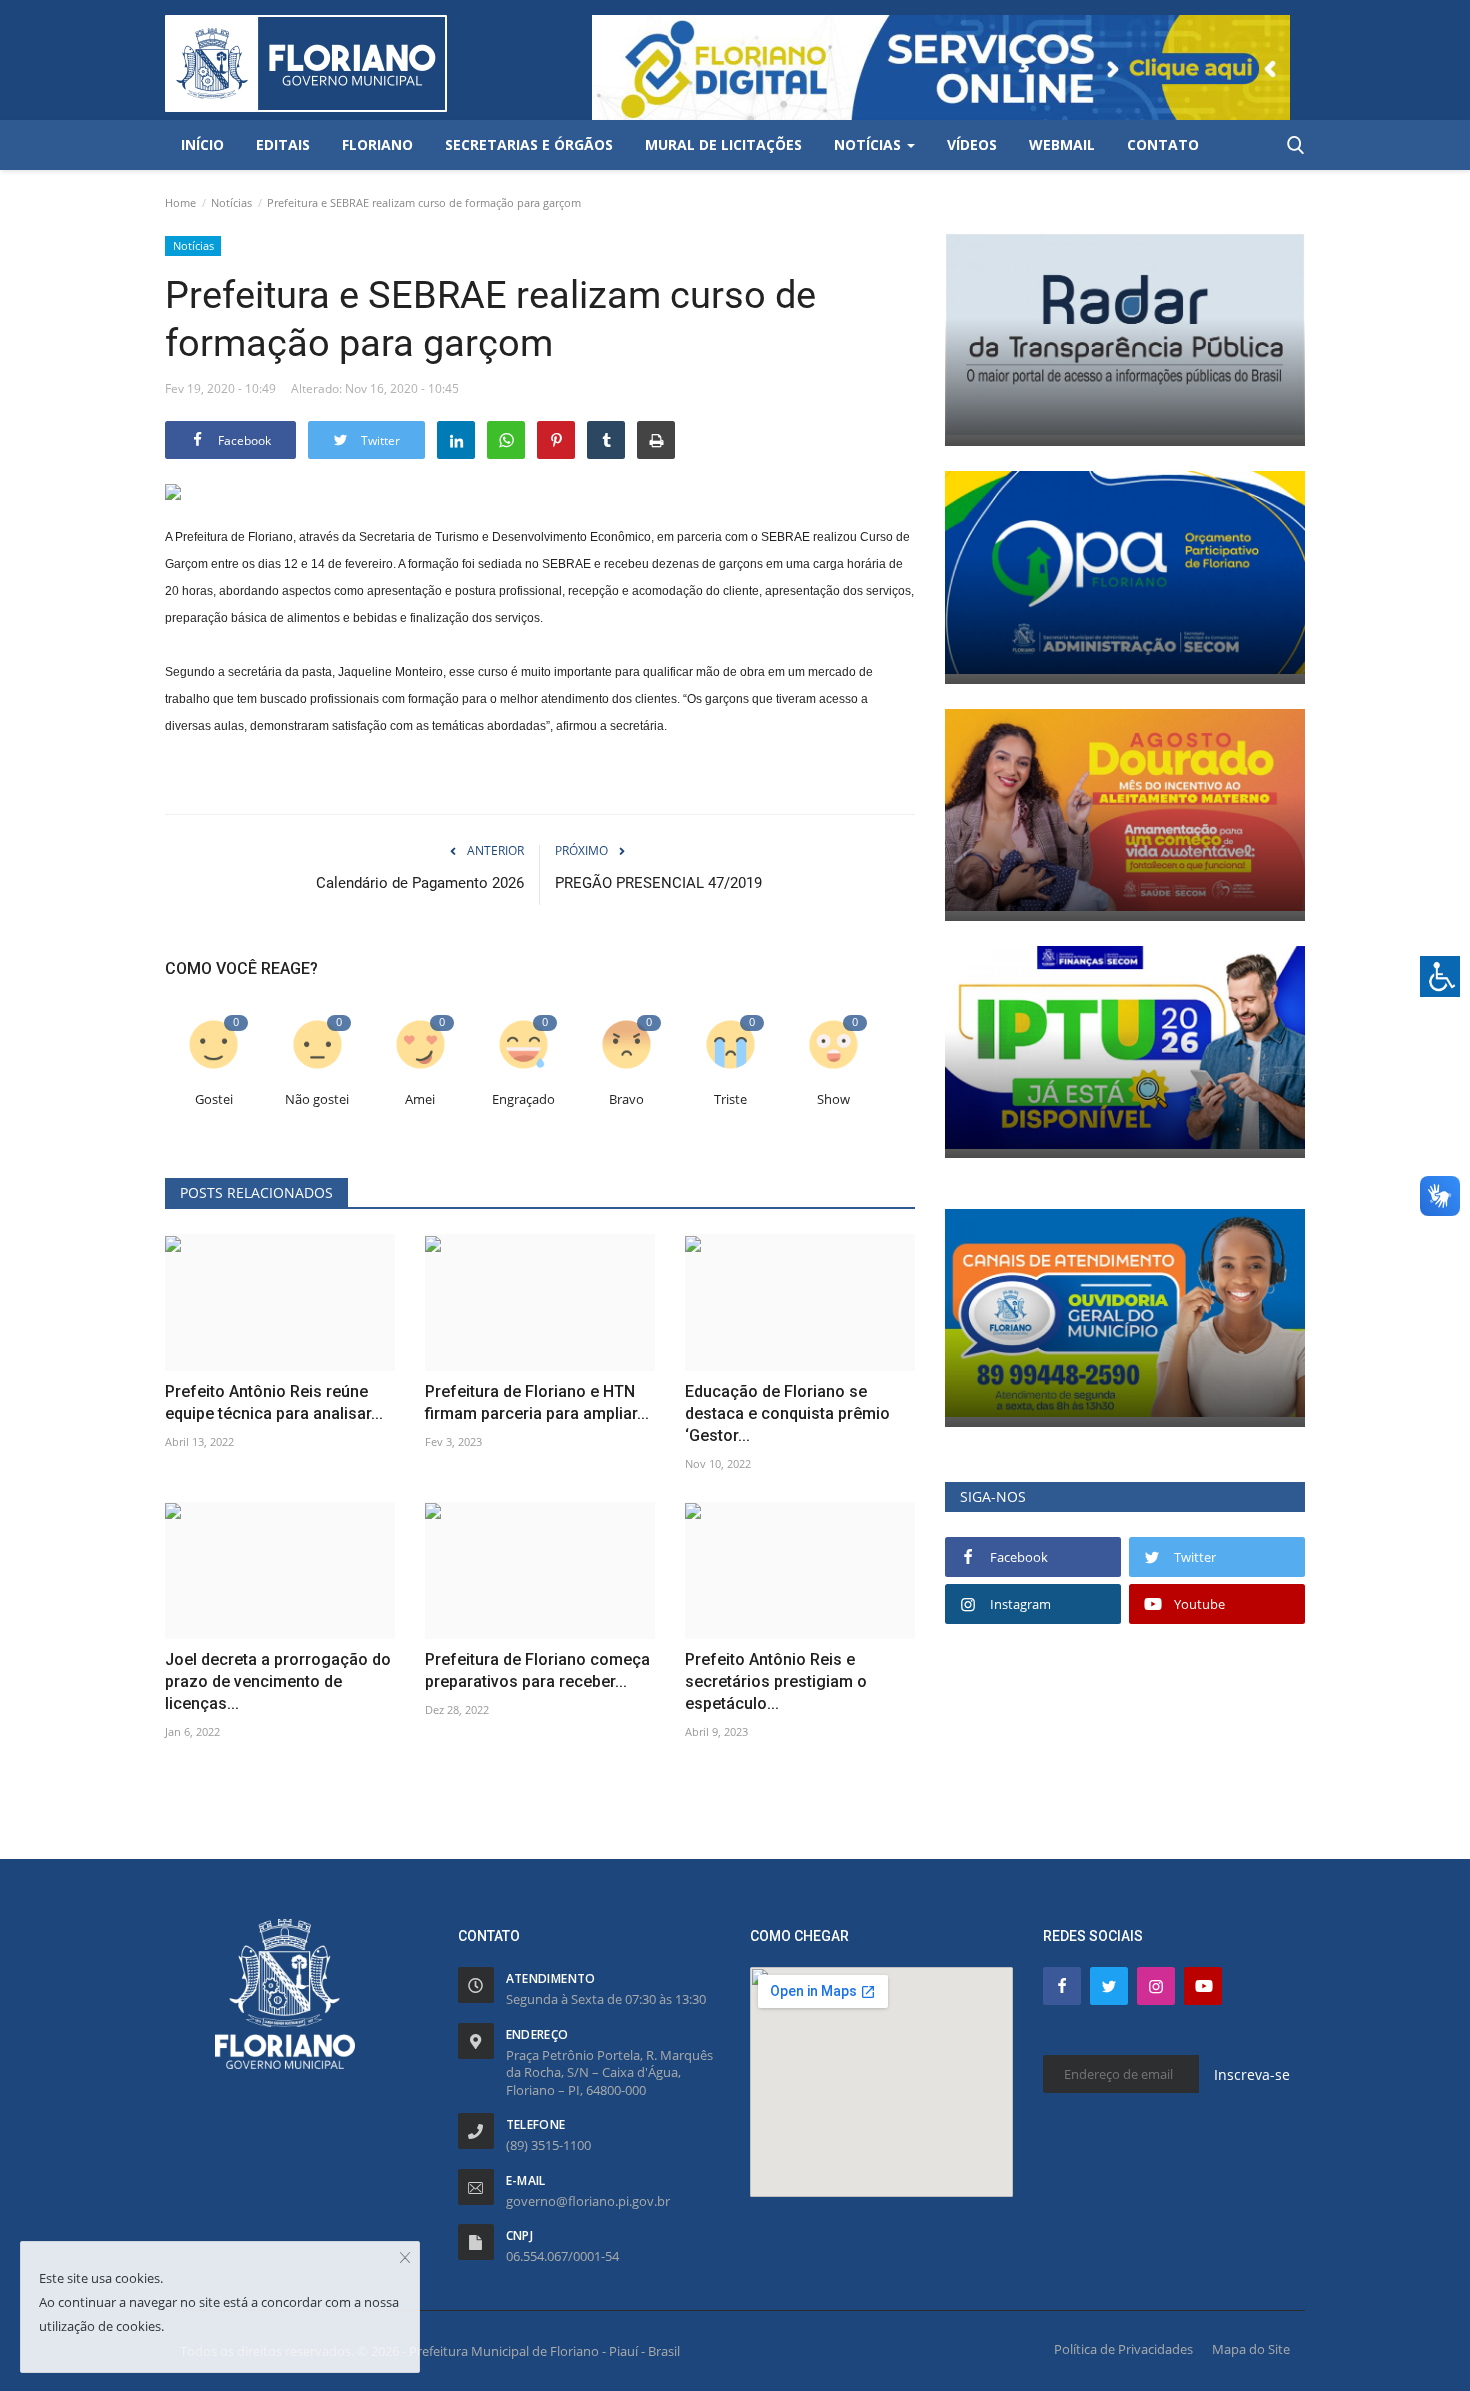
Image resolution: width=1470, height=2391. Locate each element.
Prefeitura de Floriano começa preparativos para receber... (537, 1670)
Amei (420, 1099)
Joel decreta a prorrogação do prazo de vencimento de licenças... (278, 1681)
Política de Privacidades (1123, 2349)
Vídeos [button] (972, 144)
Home (180, 202)
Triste (730, 1099)
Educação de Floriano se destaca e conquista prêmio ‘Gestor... (787, 1413)
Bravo (626, 1099)
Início (202, 144)
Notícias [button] (869, 144)
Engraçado (523, 1099)
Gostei (214, 1099)
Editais (283, 144)
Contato (1163, 144)
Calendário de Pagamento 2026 (420, 883)
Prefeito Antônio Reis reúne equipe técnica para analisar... (274, 1402)
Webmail (1062, 144)
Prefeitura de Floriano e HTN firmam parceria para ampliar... (537, 1402)
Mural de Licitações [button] (723, 144)
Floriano (377, 144)
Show (833, 1099)
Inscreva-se (1252, 2074)
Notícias (231, 202)
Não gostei (317, 1099)
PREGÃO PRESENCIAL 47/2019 (658, 883)
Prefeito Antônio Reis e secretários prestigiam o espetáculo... (776, 1681)
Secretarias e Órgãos (529, 144)
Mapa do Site (1251, 2349)
